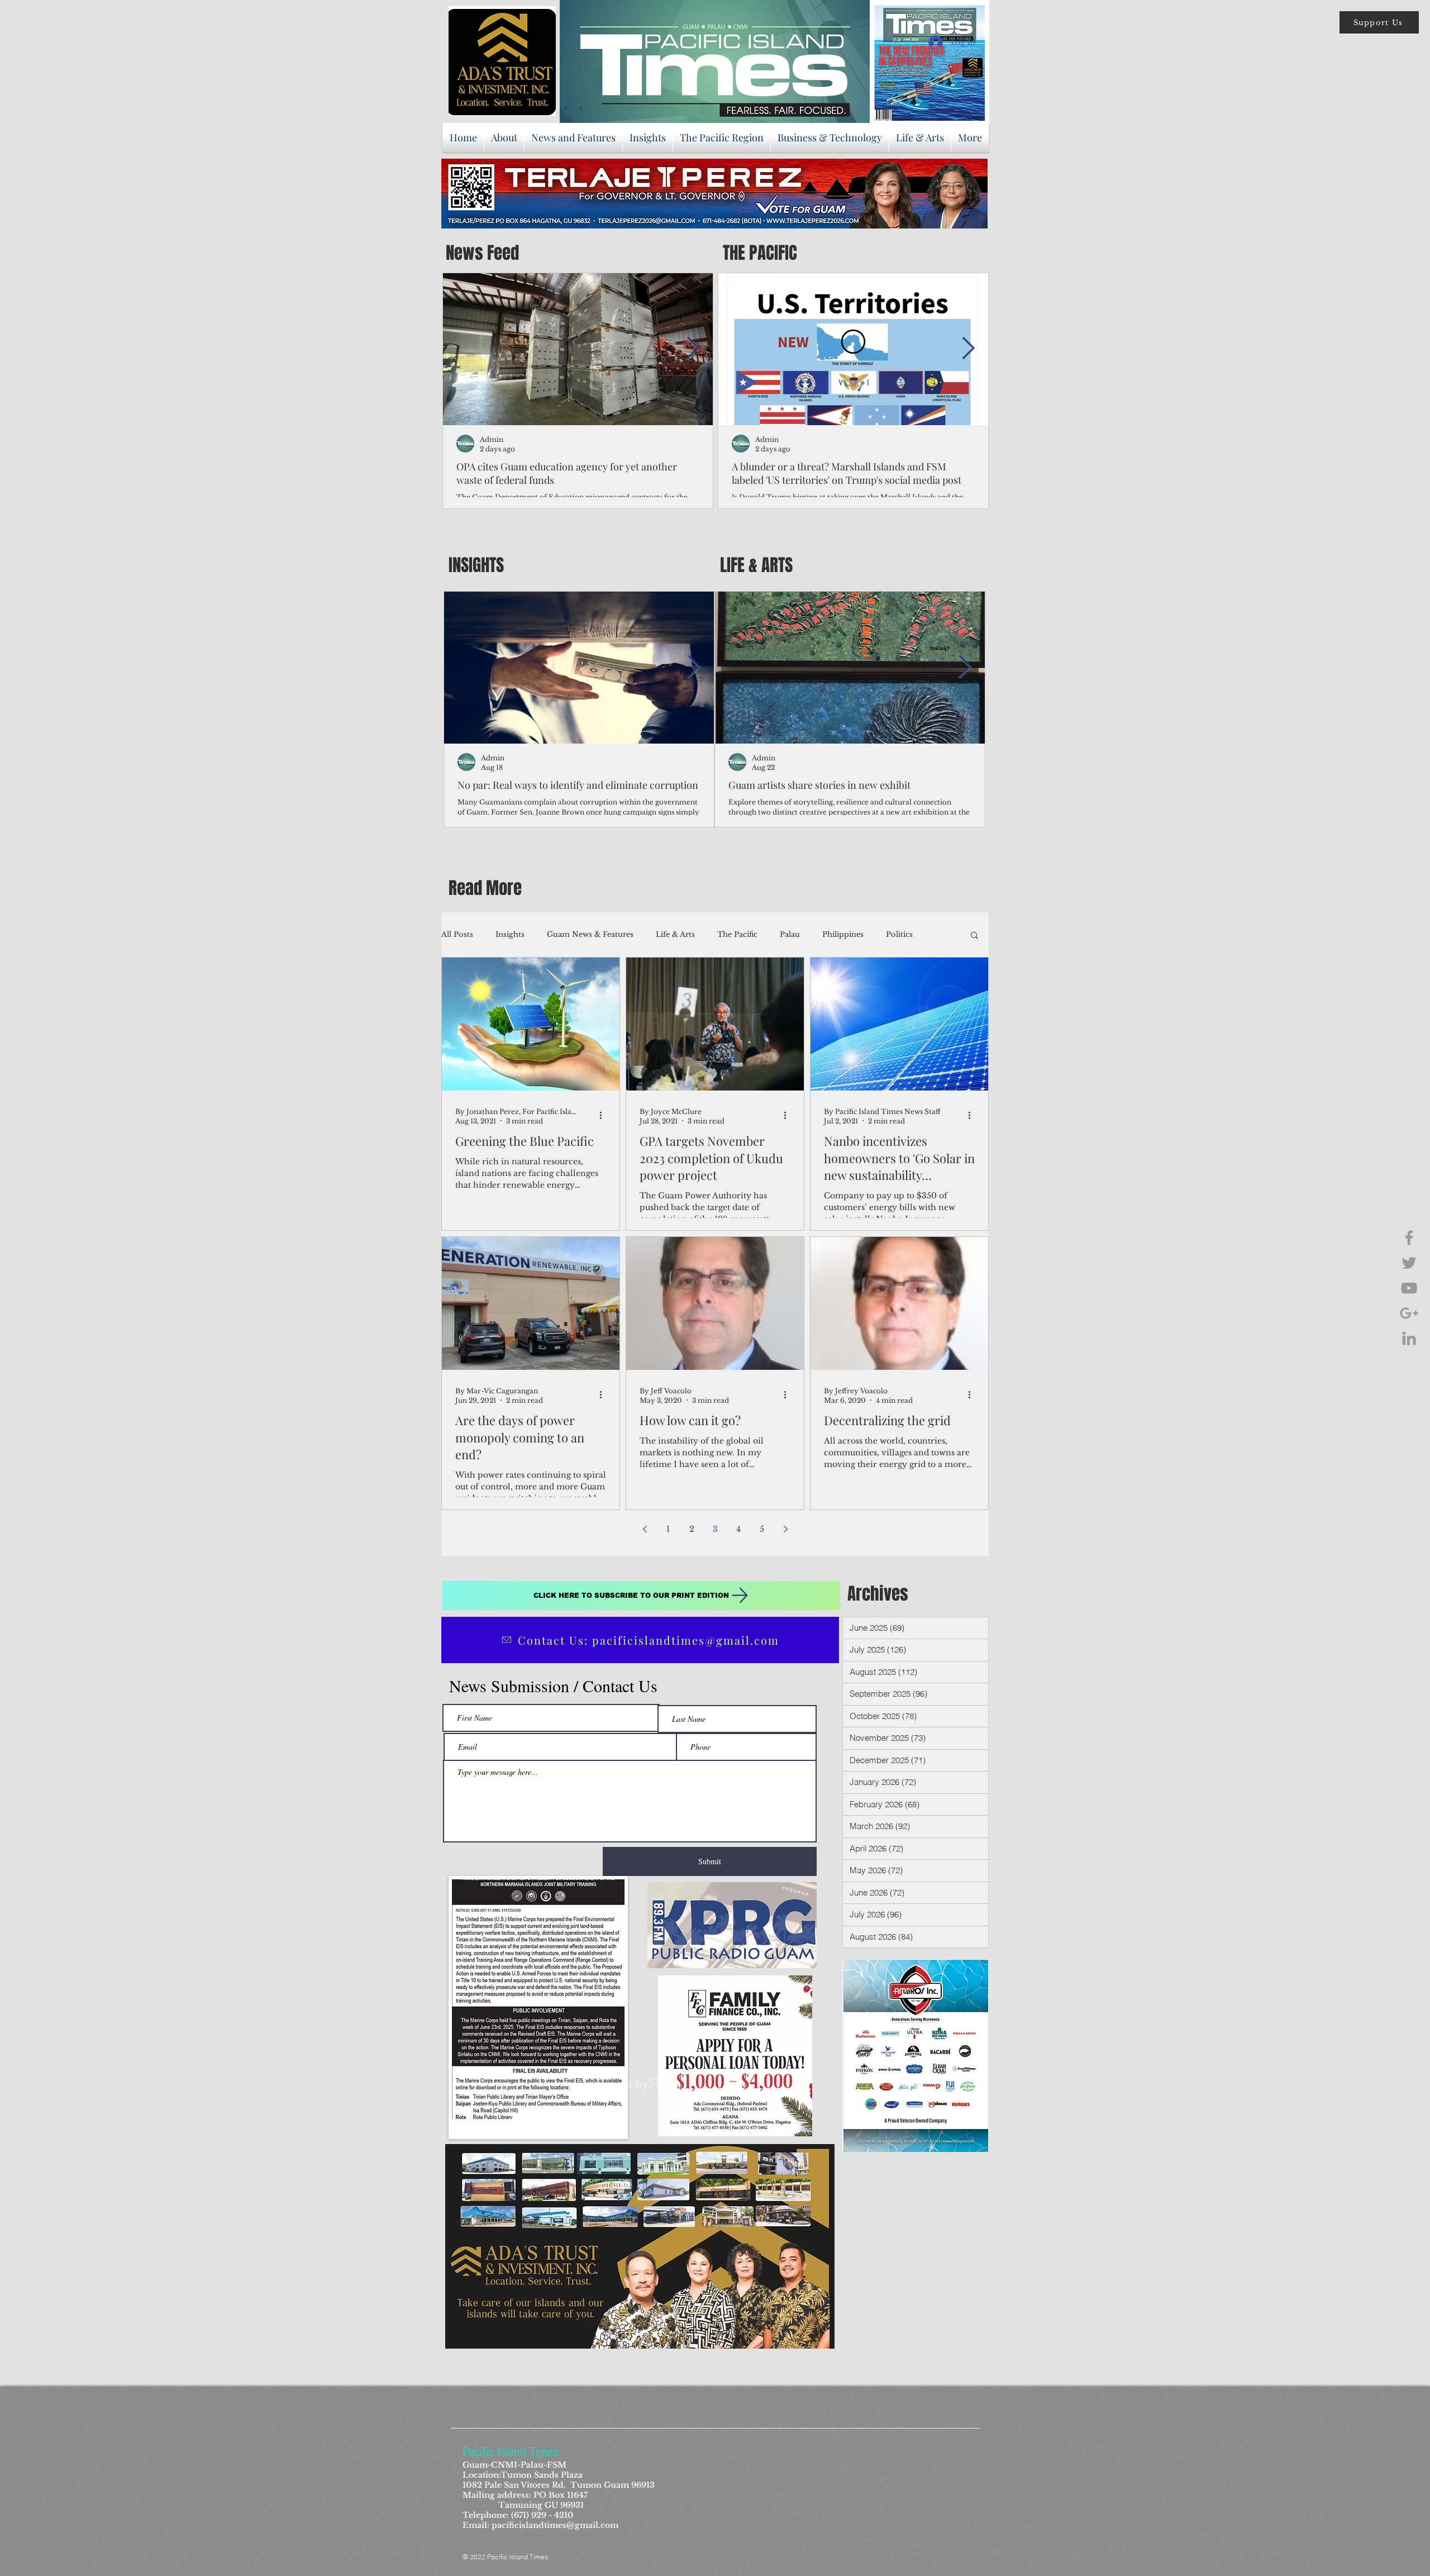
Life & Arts (675, 934)
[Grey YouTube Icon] (1409, 1288)
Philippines (843, 934)
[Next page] (785, 1529)
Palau (790, 934)
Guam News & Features (590, 934)
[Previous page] (645, 1529)
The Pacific (737, 934)
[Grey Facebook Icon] (1409, 1238)
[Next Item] (693, 349)
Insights (510, 934)
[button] (1379, 22)
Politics (899, 934)
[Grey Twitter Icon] (1409, 1263)
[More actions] (604, 1116)
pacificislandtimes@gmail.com (555, 2525)
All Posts (457, 934)
